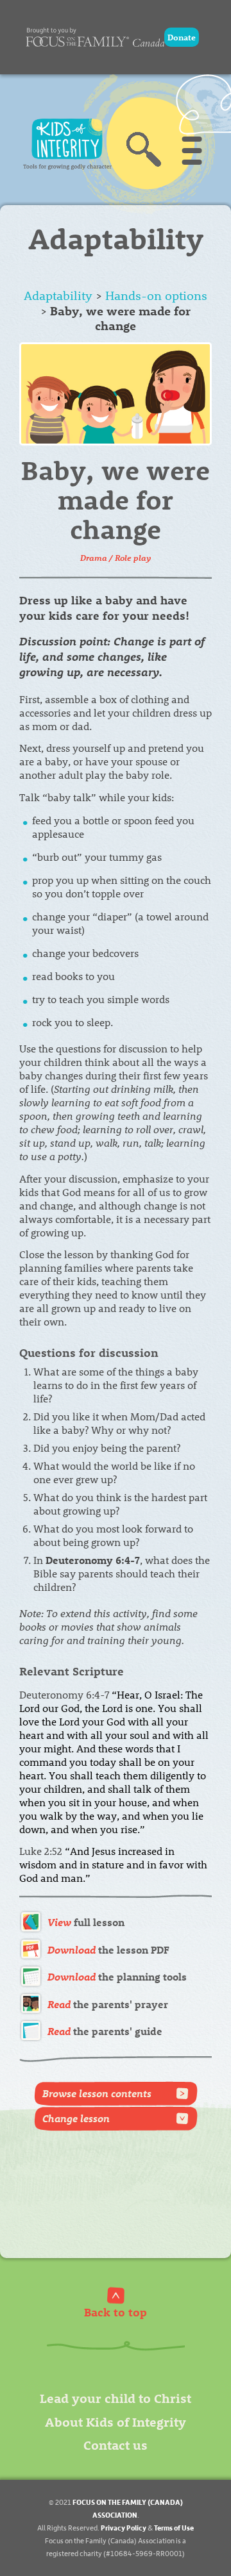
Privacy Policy (124, 2528)
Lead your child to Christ (116, 2397)
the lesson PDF (108, 1949)
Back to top (116, 2312)
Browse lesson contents (97, 2093)
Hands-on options (156, 295)
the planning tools (117, 1976)
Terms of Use (174, 2528)
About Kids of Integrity (116, 2421)
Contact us (116, 2444)
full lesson (86, 1922)
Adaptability (58, 295)
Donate (182, 37)
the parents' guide (105, 2031)
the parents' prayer (108, 2004)
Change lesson (76, 2118)
